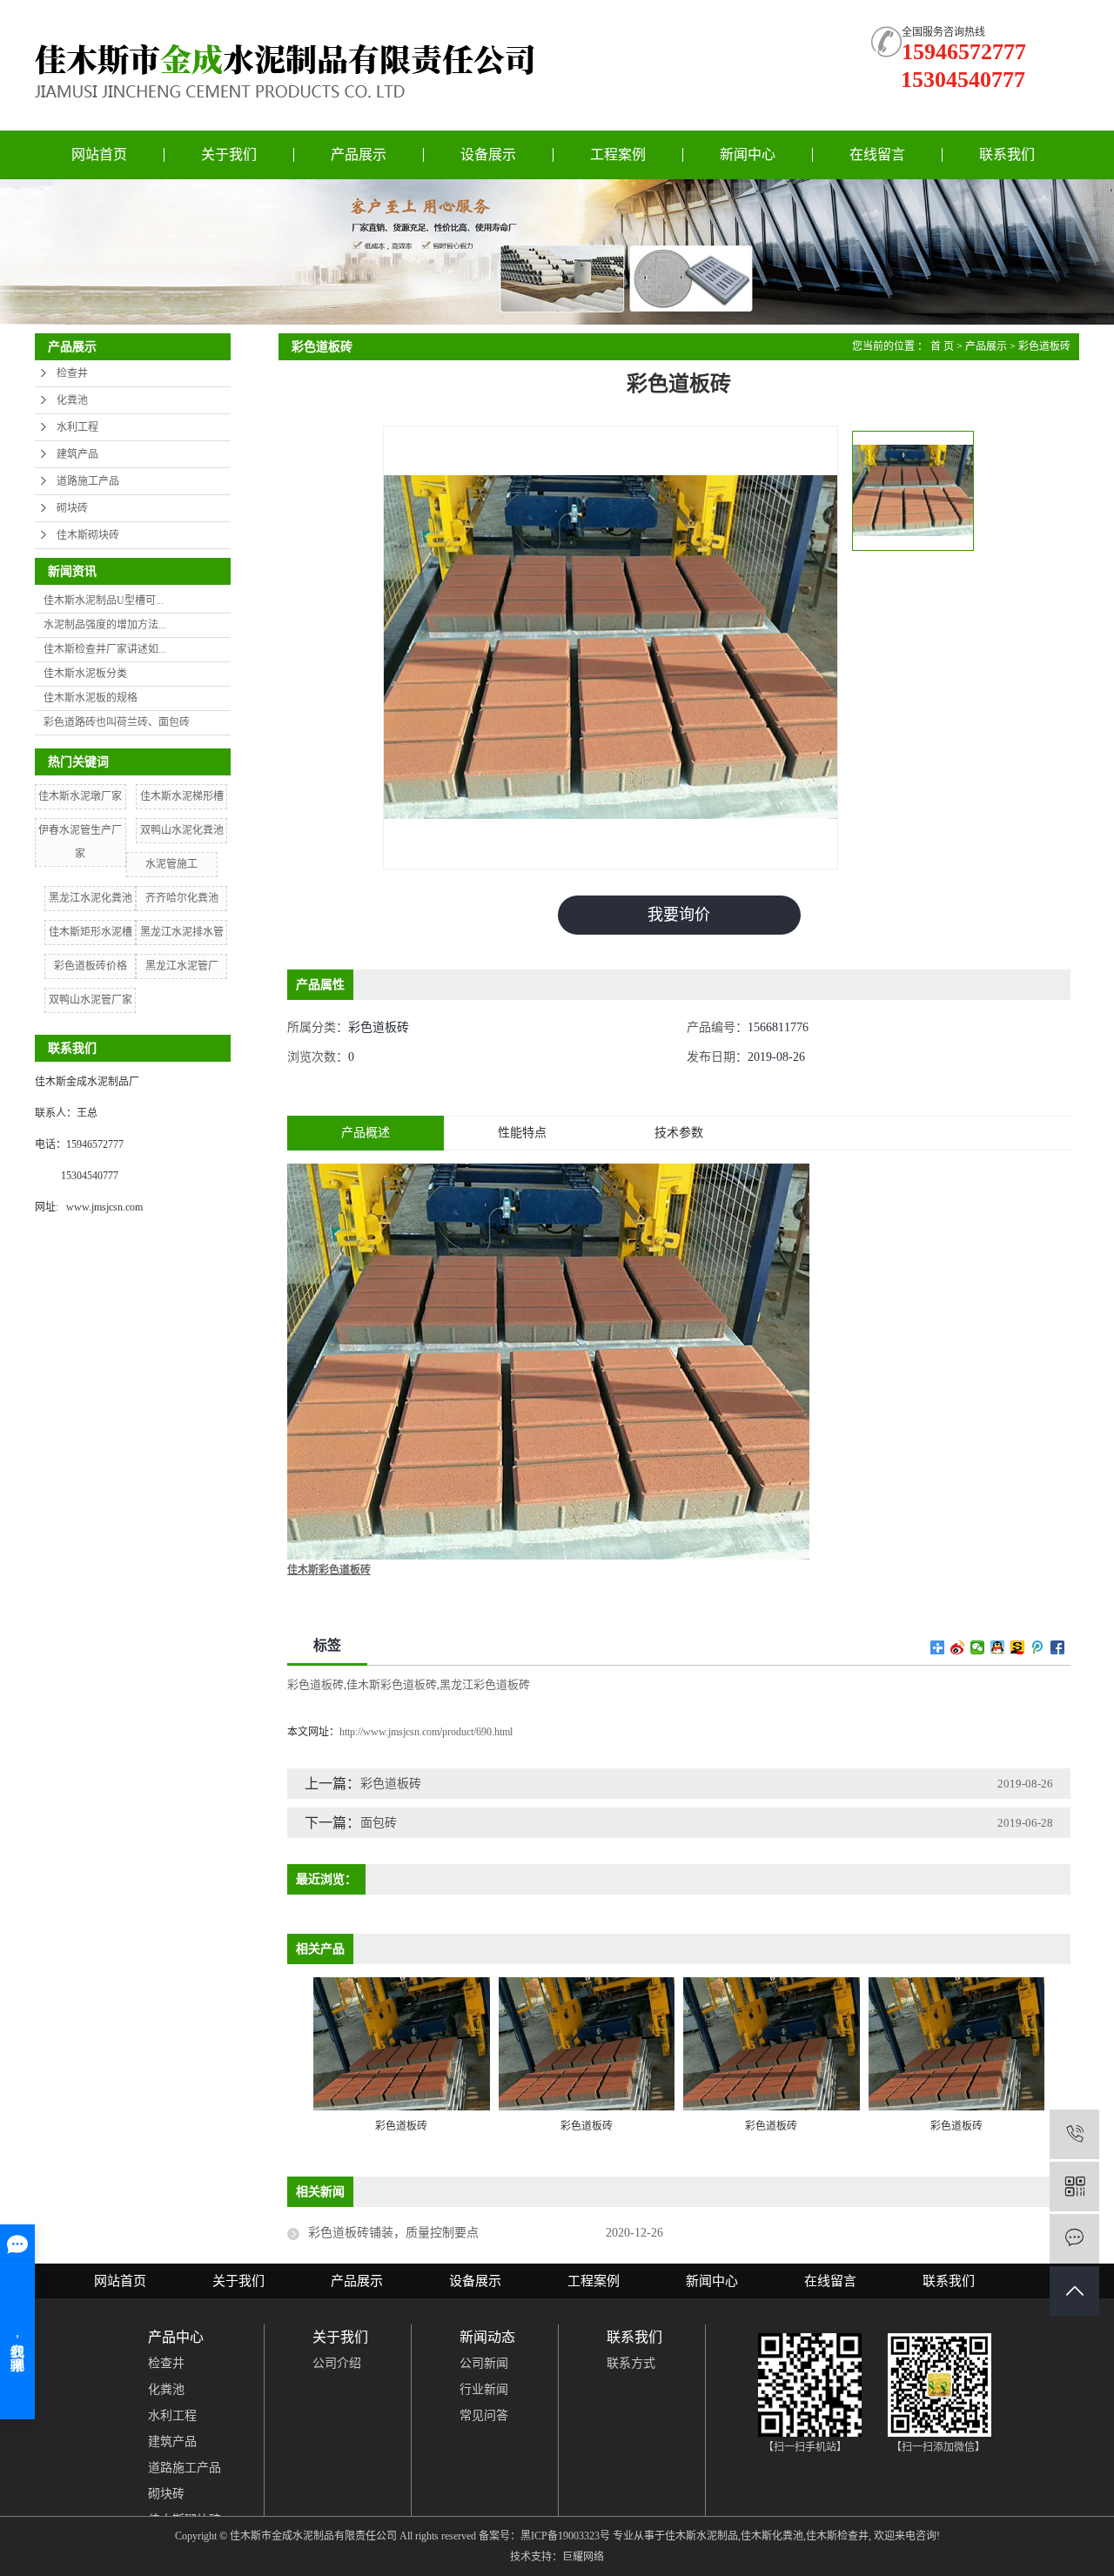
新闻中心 (748, 154)
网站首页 (99, 154)
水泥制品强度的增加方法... (105, 625)
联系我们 (1007, 154)
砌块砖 (72, 508)
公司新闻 (484, 2363)
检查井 (72, 373)
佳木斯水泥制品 (701, 2536)
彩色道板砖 (1044, 346)
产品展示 (359, 154)
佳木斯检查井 (837, 2536)
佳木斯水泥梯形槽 (182, 796)
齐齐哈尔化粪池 (182, 898)
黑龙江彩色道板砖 (485, 1684)
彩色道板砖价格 (91, 966)
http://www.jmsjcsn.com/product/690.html (426, 1732)
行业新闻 (484, 2389)
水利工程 (77, 427)
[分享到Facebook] (1058, 1647)
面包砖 (379, 1823)
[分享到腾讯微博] (1038, 1647)
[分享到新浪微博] (958, 1647)
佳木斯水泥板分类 (85, 674)
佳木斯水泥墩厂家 (80, 796)
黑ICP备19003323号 (565, 2536)
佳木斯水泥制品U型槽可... (104, 600)
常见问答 (484, 2415)
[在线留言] (1074, 2239)
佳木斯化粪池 (772, 2536)
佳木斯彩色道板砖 (392, 1684)
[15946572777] (1074, 2134)
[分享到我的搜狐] (1018, 1647)
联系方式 (631, 2363)
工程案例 (618, 154)
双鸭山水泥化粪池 (182, 830)
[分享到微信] (978, 1647)
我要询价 (679, 915)
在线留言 (877, 154)
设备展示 (488, 154)
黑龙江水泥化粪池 (91, 898)
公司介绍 (337, 2363)
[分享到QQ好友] (998, 1647)
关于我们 (229, 154)
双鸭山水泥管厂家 (91, 1000)
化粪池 (72, 400)
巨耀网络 (583, 2557)
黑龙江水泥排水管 (182, 932)
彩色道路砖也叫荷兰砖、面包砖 (117, 722)
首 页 (942, 346)
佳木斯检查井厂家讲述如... (105, 649)
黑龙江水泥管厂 (182, 966)
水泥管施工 (171, 864)
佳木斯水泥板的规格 (91, 698)
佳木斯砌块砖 (88, 535)
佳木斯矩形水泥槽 (91, 932)
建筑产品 (77, 454)
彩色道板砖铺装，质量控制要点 (393, 2233)
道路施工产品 (88, 481)
